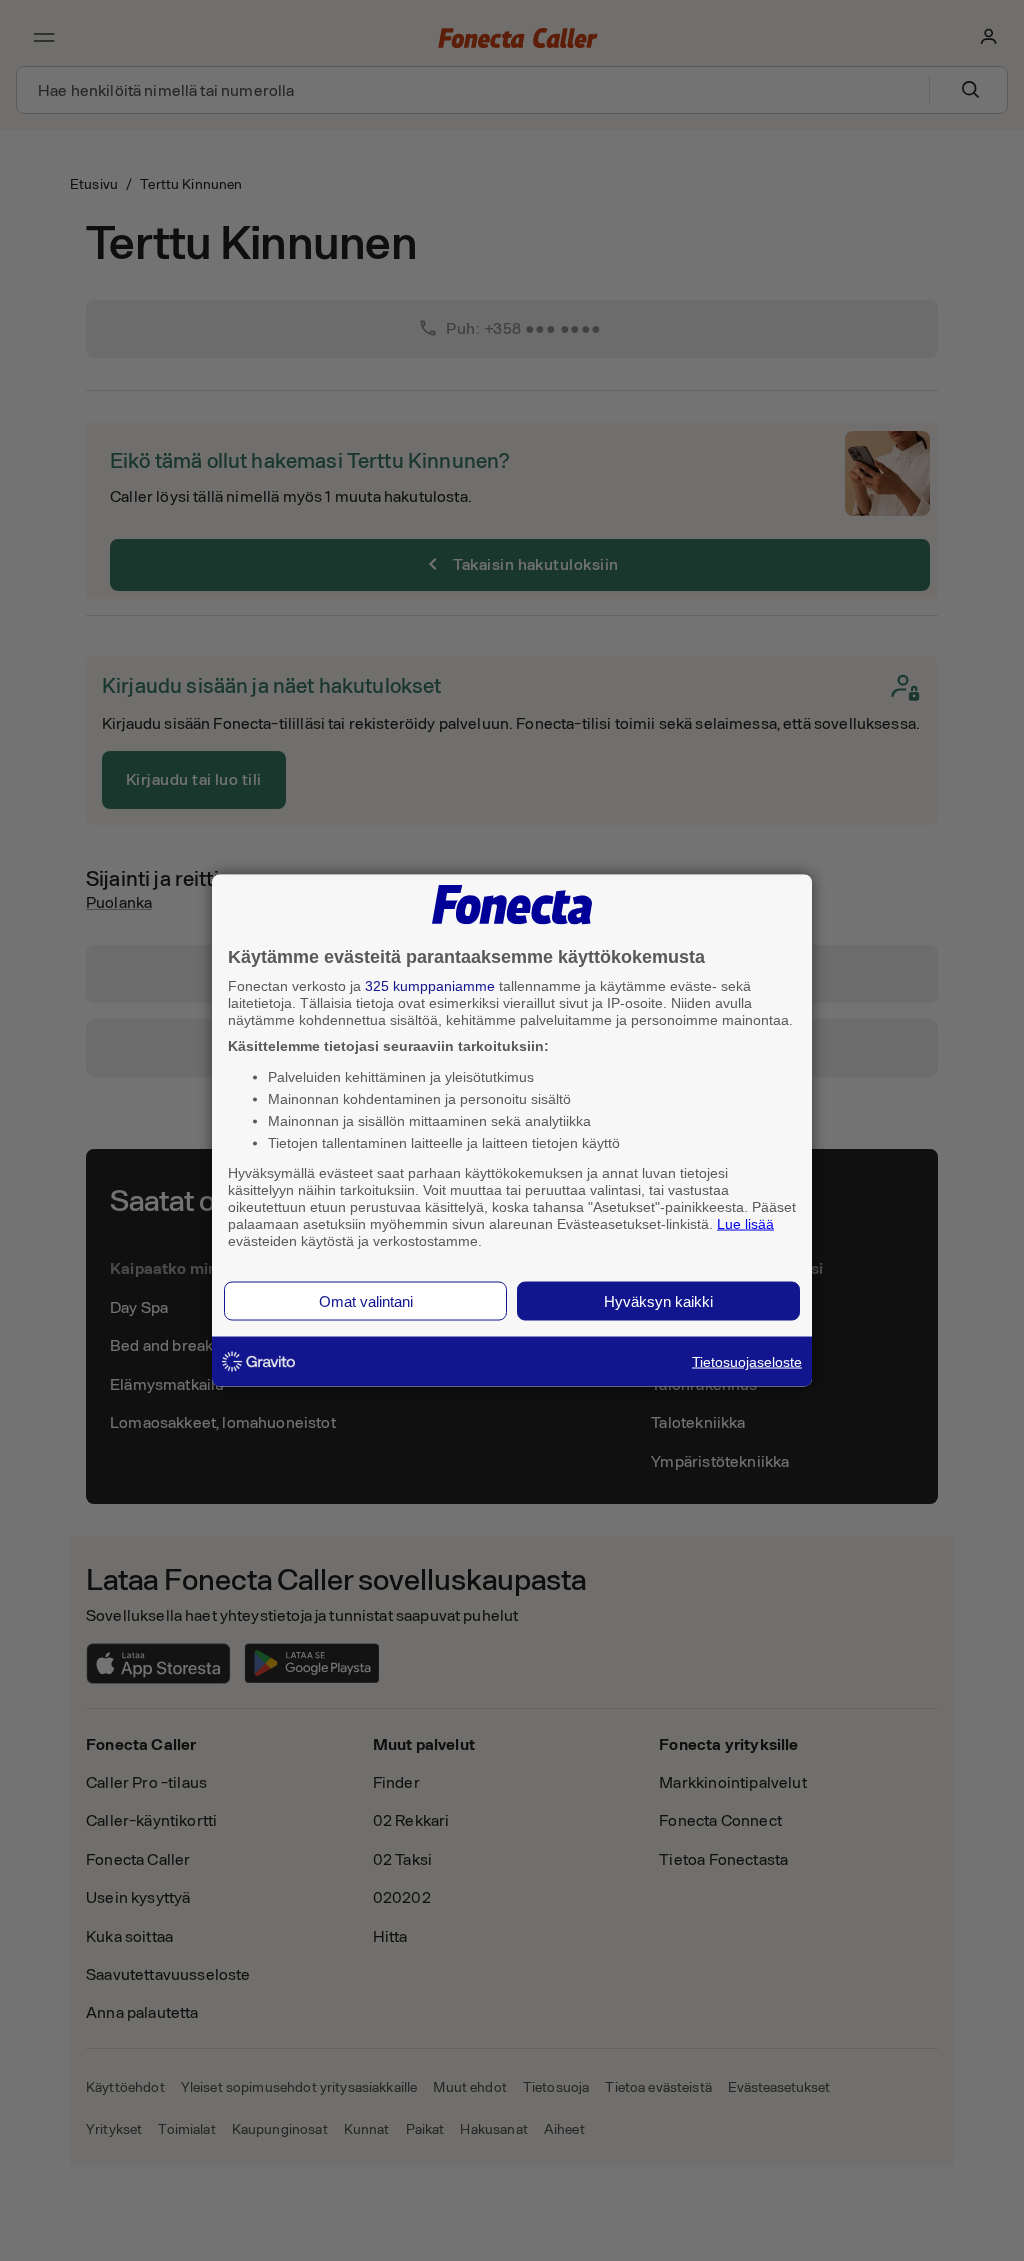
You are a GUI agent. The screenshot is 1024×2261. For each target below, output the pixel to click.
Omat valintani (366, 1301)
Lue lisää (745, 1223)
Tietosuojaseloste (747, 1362)
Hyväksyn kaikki (658, 1301)
